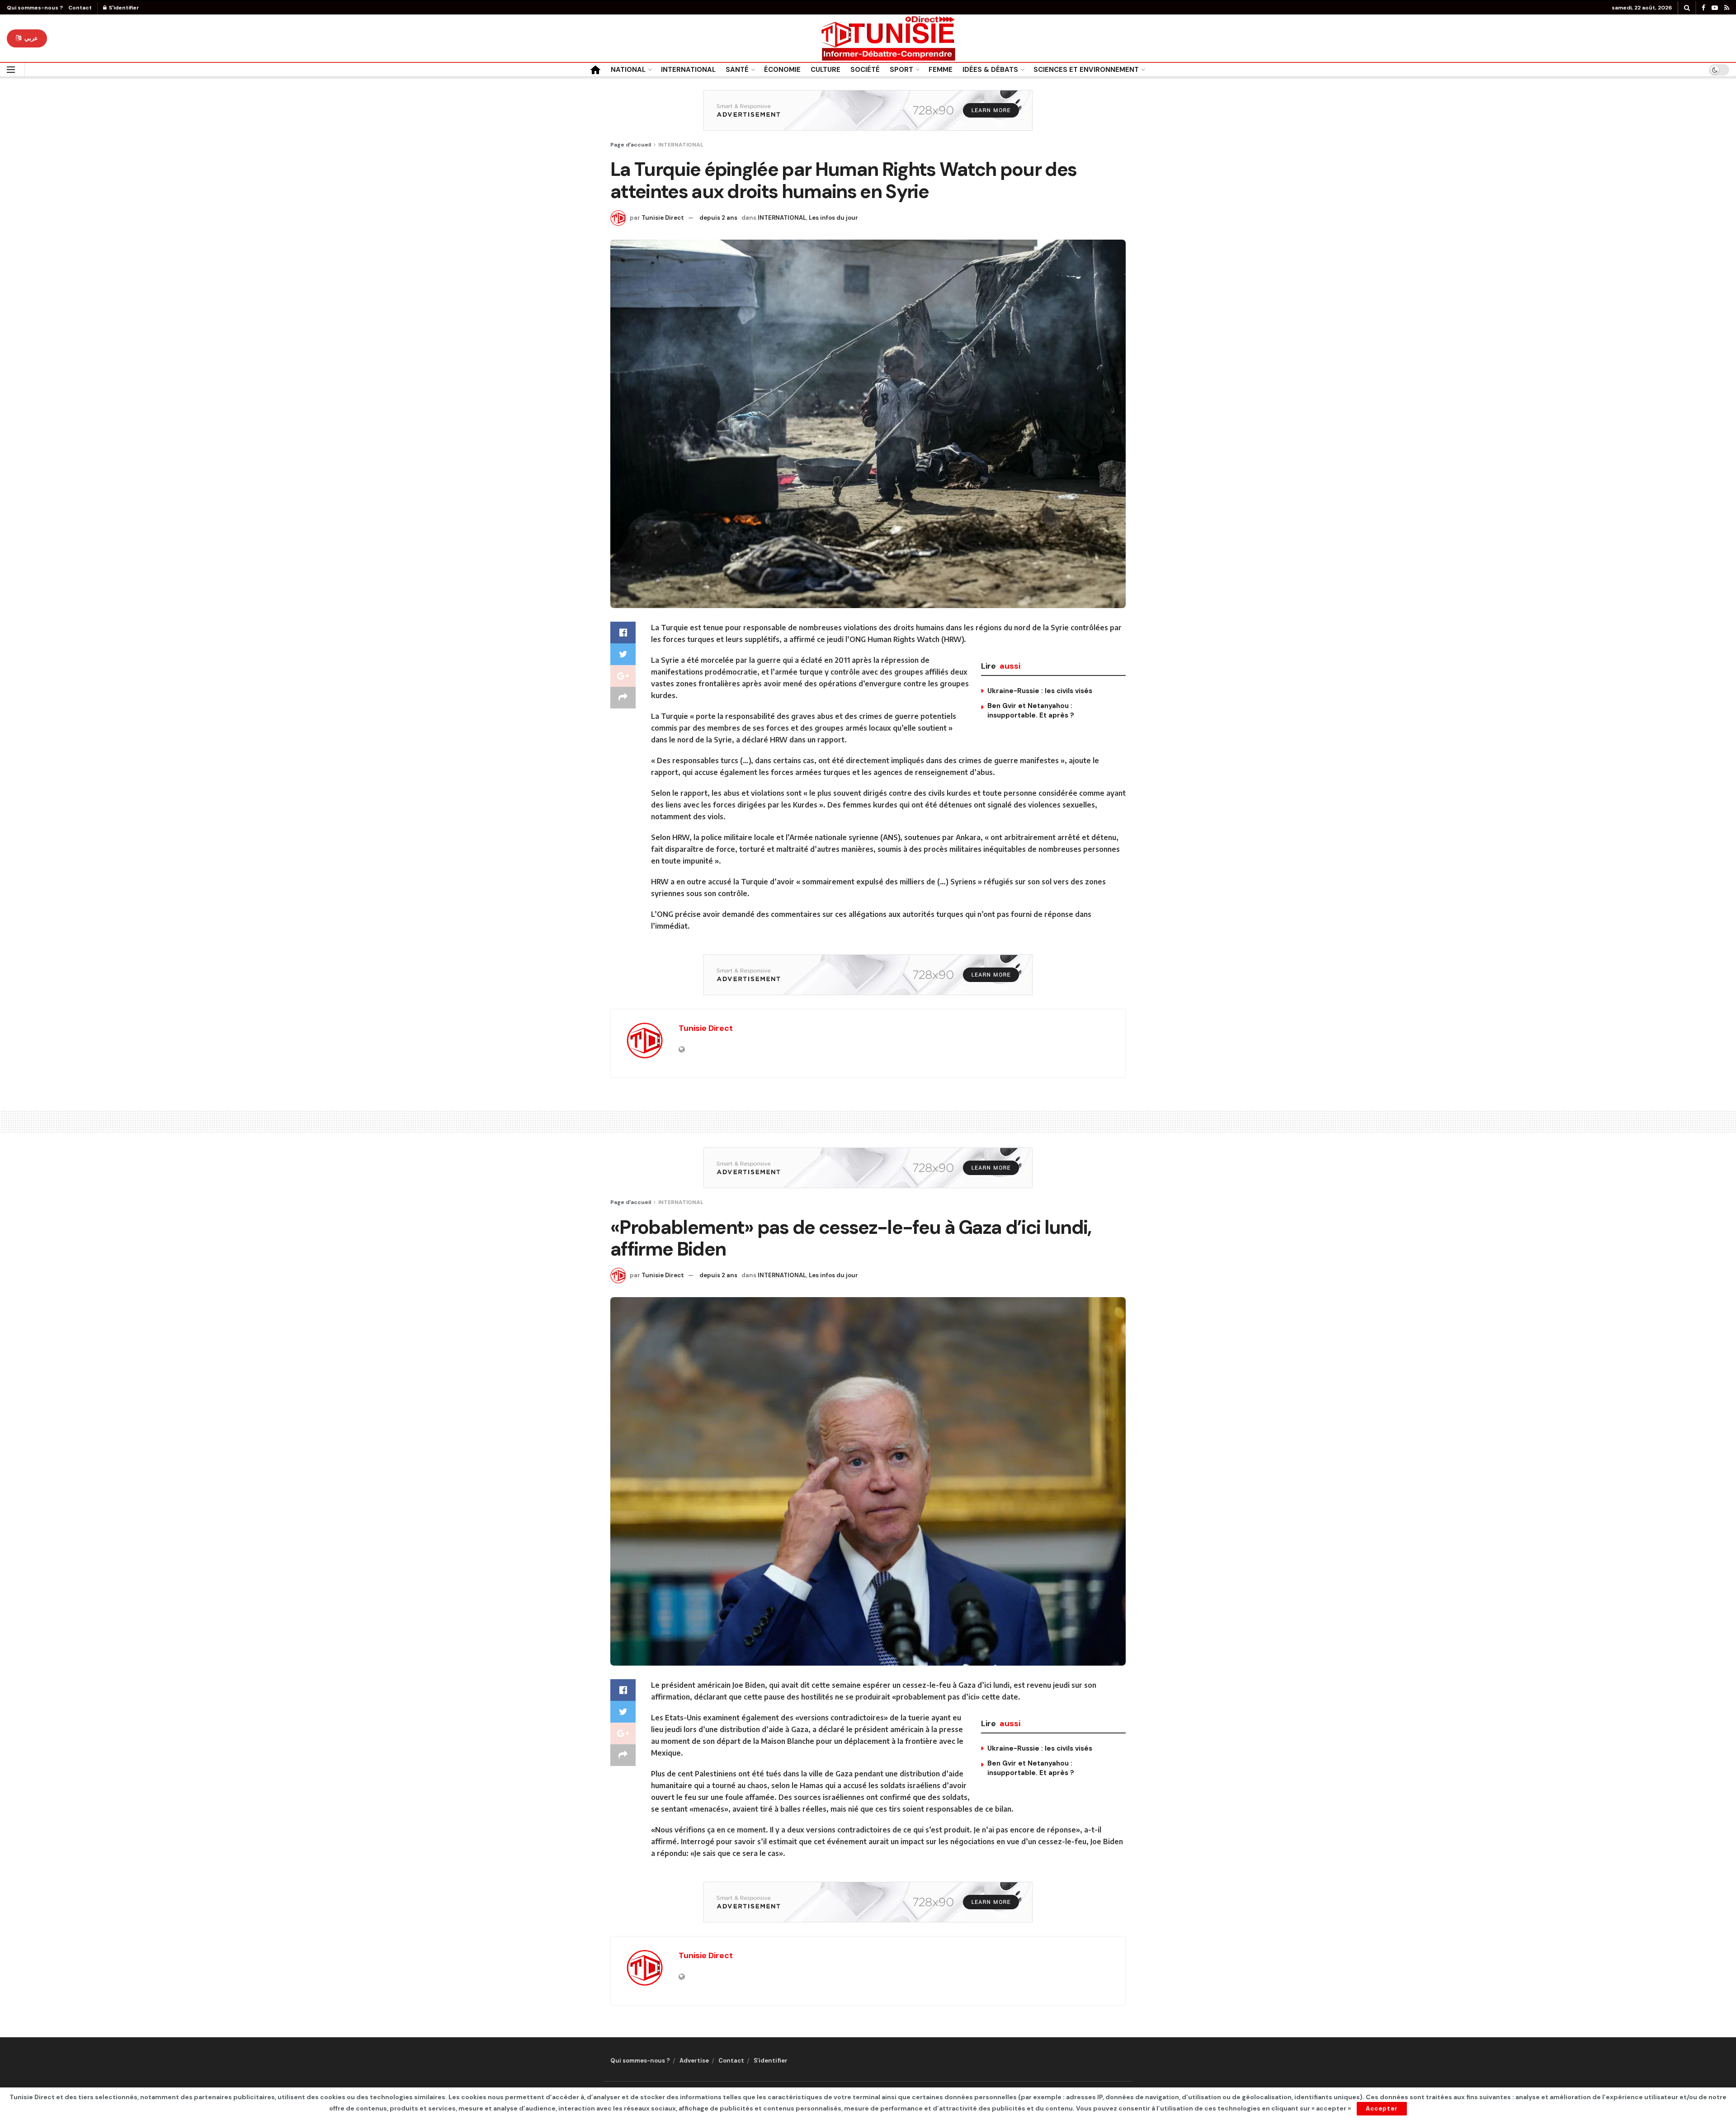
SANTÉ (737, 70)
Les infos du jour (833, 218)
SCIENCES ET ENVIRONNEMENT (1086, 70)
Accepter (1382, 2108)
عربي (30, 38)
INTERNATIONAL (688, 70)
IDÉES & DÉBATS (990, 70)
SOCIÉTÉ (865, 70)
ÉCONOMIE (782, 70)
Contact (80, 8)
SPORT (901, 70)
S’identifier (771, 2061)
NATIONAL (628, 70)
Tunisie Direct (663, 218)
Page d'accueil (631, 145)
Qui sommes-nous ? (35, 8)
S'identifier (123, 8)
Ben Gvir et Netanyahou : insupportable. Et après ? (1031, 711)
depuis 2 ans (718, 218)
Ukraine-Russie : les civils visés (1040, 691)
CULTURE (826, 70)
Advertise (694, 2061)
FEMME (941, 70)
